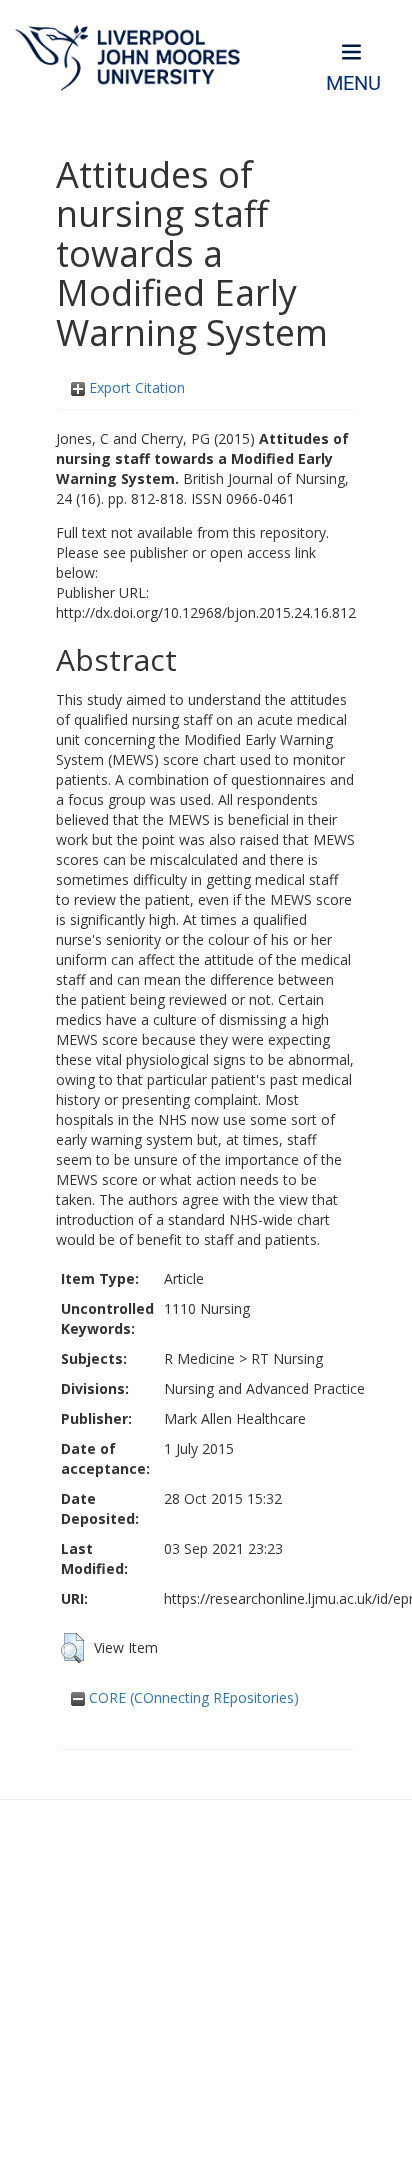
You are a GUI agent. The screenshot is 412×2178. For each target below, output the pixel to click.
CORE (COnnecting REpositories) (192, 1697)
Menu (353, 83)
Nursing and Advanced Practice (264, 1388)
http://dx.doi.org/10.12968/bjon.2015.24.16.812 (206, 612)
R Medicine (199, 1358)
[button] (72, 1648)
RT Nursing (287, 1358)
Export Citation (135, 387)
